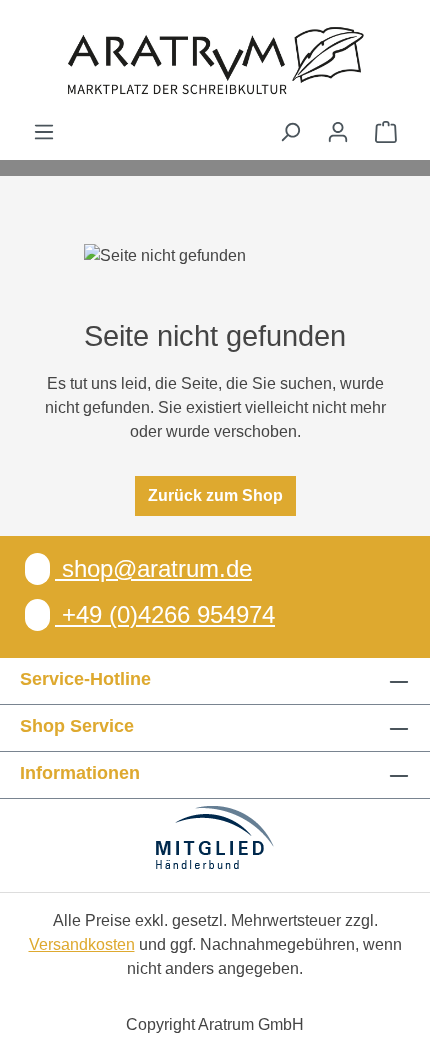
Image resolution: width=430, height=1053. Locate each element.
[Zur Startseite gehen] (215, 60)
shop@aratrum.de (153, 568)
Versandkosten (82, 944)
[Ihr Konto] (338, 132)
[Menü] (44, 132)
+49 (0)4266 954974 (165, 614)
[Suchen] (290, 132)
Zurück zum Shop (215, 495)
